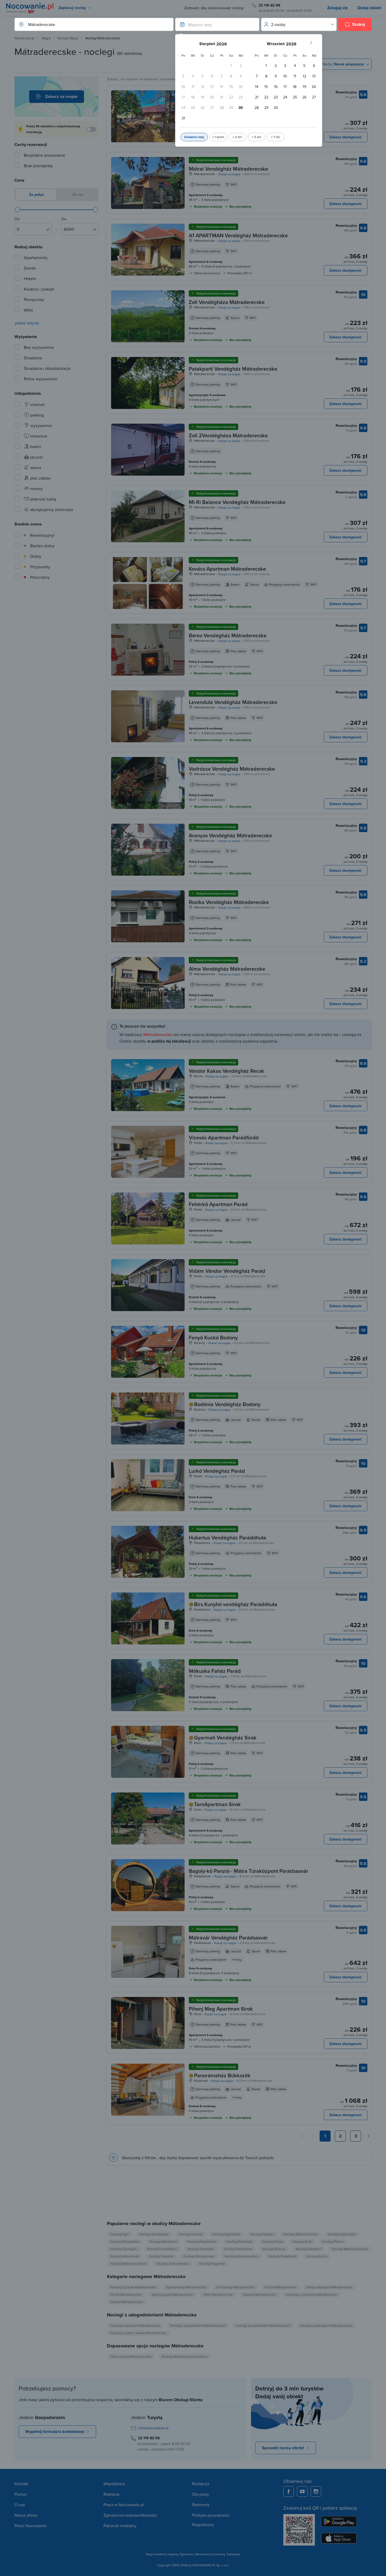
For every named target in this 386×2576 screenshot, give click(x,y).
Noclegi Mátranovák (125, 2256)
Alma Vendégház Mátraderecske (227, 969)
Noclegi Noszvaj (191, 2234)
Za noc (77, 194)
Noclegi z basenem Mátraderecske (135, 2325)
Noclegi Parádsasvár (202, 2241)
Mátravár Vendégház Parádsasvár (228, 1938)
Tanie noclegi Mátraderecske (131, 2356)
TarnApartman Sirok (217, 1804)
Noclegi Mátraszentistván (350, 2249)
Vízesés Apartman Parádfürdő (224, 1137)
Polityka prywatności (211, 2515)
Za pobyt (36, 194)
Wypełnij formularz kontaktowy (55, 2432)
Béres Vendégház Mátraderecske (228, 635)
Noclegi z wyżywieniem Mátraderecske (198, 2325)
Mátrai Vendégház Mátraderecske (228, 169)
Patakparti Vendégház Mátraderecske (233, 369)
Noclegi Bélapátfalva (125, 2241)
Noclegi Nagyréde (212, 2264)
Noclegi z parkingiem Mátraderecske (326, 2325)
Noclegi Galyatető (309, 2249)
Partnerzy (201, 2505)
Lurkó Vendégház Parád (217, 1471)
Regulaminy (203, 2525)
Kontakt (21, 2484)
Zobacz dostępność (346, 137)
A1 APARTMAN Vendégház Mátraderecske (238, 235)
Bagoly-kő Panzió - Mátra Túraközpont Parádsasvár (249, 1871)
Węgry (46, 38)
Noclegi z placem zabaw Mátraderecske (139, 2333)
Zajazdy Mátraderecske (259, 2294)
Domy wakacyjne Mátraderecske (329, 2287)
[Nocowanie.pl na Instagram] (316, 2491)
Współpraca (114, 2484)
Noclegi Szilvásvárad (154, 2234)
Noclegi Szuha (317, 2256)
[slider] (18, 209)
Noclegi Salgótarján (342, 2234)
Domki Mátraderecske (126, 2294)
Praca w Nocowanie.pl (124, 2505)
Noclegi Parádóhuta (238, 2249)
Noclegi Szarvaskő (201, 2249)
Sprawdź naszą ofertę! (283, 2448)
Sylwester (187, 2554)
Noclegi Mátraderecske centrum (184, 2356)
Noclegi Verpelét (161, 2256)
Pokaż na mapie (229, 174)
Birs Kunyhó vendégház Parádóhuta (236, 1604)
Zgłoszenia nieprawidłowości (130, 2515)
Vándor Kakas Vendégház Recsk (226, 1071)
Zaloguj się (337, 8)
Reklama (111, 2494)
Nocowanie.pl (24, 38)
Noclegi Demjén (262, 2234)
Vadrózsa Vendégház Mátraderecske (232, 769)
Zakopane (234, 2554)
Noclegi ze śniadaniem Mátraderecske (263, 2325)
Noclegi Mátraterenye (199, 2256)
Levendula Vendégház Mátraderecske (233, 702)
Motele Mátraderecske (126, 2302)
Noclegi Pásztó (333, 2241)
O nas (20, 2505)
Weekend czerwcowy (210, 2554)
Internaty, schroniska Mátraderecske (312, 2294)
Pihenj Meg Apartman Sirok (221, 2009)
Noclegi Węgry (68, 38)
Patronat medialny (120, 2526)
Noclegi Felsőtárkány (162, 2249)
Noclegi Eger (120, 2234)
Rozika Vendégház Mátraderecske (229, 902)
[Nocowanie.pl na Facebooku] (289, 2491)
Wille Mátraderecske (218, 2294)
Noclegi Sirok (302, 2241)
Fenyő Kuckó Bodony (213, 1337)
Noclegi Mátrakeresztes (242, 2256)
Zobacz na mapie (61, 96)
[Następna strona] (368, 2136)
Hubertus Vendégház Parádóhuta (228, 1537)
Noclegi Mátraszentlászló (128, 2264)
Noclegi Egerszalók (226, 2234)
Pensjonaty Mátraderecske (235, 2287)
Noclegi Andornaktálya (173, 2264)
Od (17, 219)
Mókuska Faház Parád (215, 1671)
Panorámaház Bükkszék (222, 2075)
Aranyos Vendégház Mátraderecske (230, 835)
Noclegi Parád (272, 2241)
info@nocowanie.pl (153, 2428)
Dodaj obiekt (369, 8)
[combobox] (89, 24)
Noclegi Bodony (274, 2249)
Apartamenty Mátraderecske (186, 2287)
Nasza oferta (26, 2515)
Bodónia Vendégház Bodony (227, 1404)
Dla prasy (201, 2494)
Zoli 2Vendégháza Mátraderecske (228, 435)
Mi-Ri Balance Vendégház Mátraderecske (237, 502)
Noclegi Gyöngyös (124, 2249)
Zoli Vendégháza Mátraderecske (227, 302)
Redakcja (201, 2484)
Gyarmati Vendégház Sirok (225, 1738)
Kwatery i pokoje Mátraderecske (133, 2287)
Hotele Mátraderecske (280, 2287)
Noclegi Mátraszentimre (301, 2234)
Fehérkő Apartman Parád (218, 1204)
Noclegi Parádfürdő (282, 2256)
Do (64, 219)
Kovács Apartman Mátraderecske (227, 569)
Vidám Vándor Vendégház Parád (227, 1271)
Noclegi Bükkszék (239, 2241)
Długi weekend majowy (162, 2554)
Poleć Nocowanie (30, 2526)
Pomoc (21, 2494)
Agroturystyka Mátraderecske (173, 2294)
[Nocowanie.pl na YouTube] (302, 2491)
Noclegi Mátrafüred (163, 2241)
